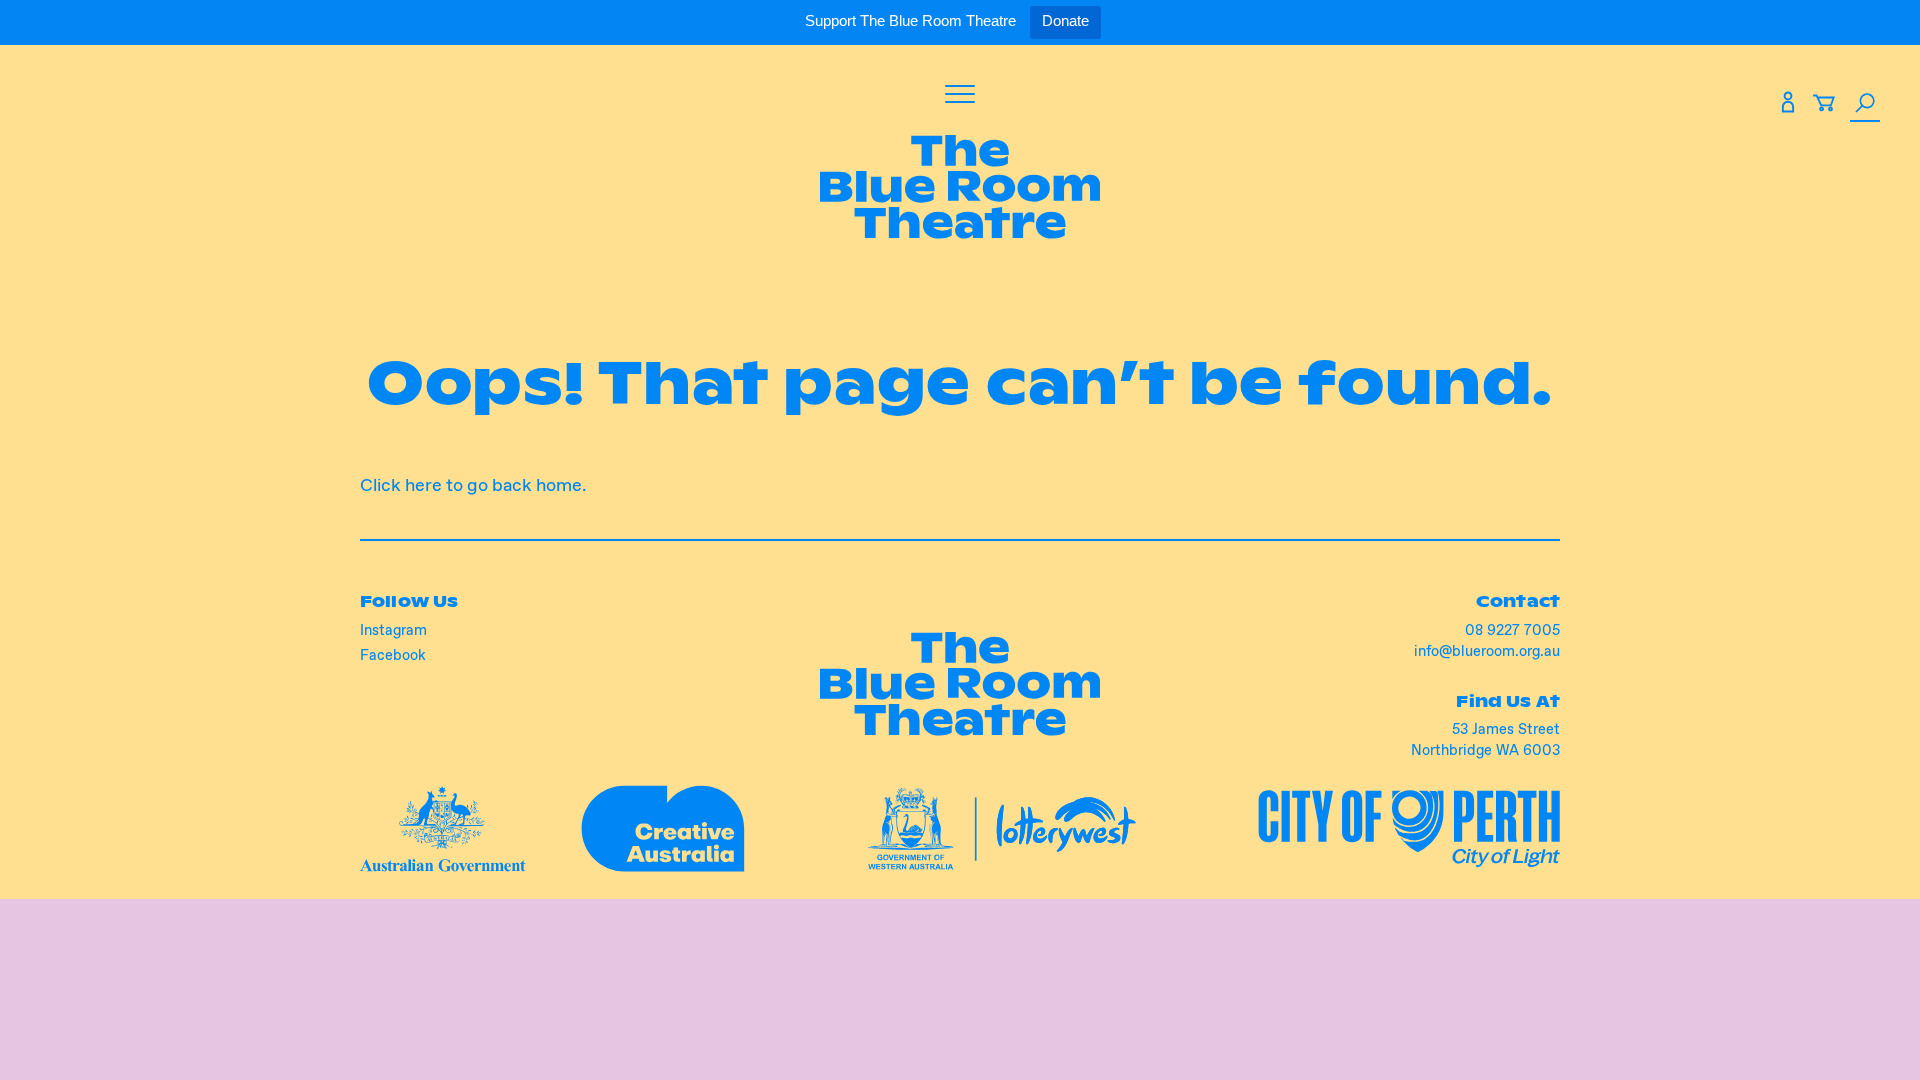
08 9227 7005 (1512, 629)
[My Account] (1788, 106)
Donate (1065, 20)
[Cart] (1824, 106)
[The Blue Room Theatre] (960, 191)
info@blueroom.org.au (1487, 650)
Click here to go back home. (473, 485)
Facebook (393, 654)
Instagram (393, 629)
